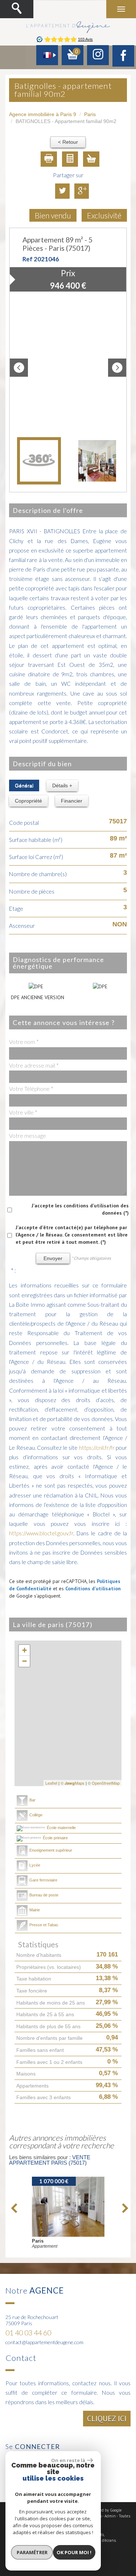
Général (24, 786)
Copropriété (28, 801)
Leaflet (51, 1783)
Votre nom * (24, 1042)
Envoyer (53, 1258)
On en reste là (68, 2460)
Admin (110, 2516)
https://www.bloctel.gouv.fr (41, 1533)
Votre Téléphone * (31, 1089)
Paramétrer (32, 2552)
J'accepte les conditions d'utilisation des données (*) (80, 1209)
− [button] (24, 1661)
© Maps (73, 1783)
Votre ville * (23, 1112)
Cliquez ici (107, 2419)
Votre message (28, 1136)
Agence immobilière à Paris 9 (43, 114)
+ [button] (24, 1650)
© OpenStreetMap (104, 1783)
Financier (72, 801)
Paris (90, 114)
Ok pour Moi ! (74, 2552)
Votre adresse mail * (34, 1065)
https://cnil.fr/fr (97, 1448)
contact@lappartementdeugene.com (44, 2342)
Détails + (62, 786)
